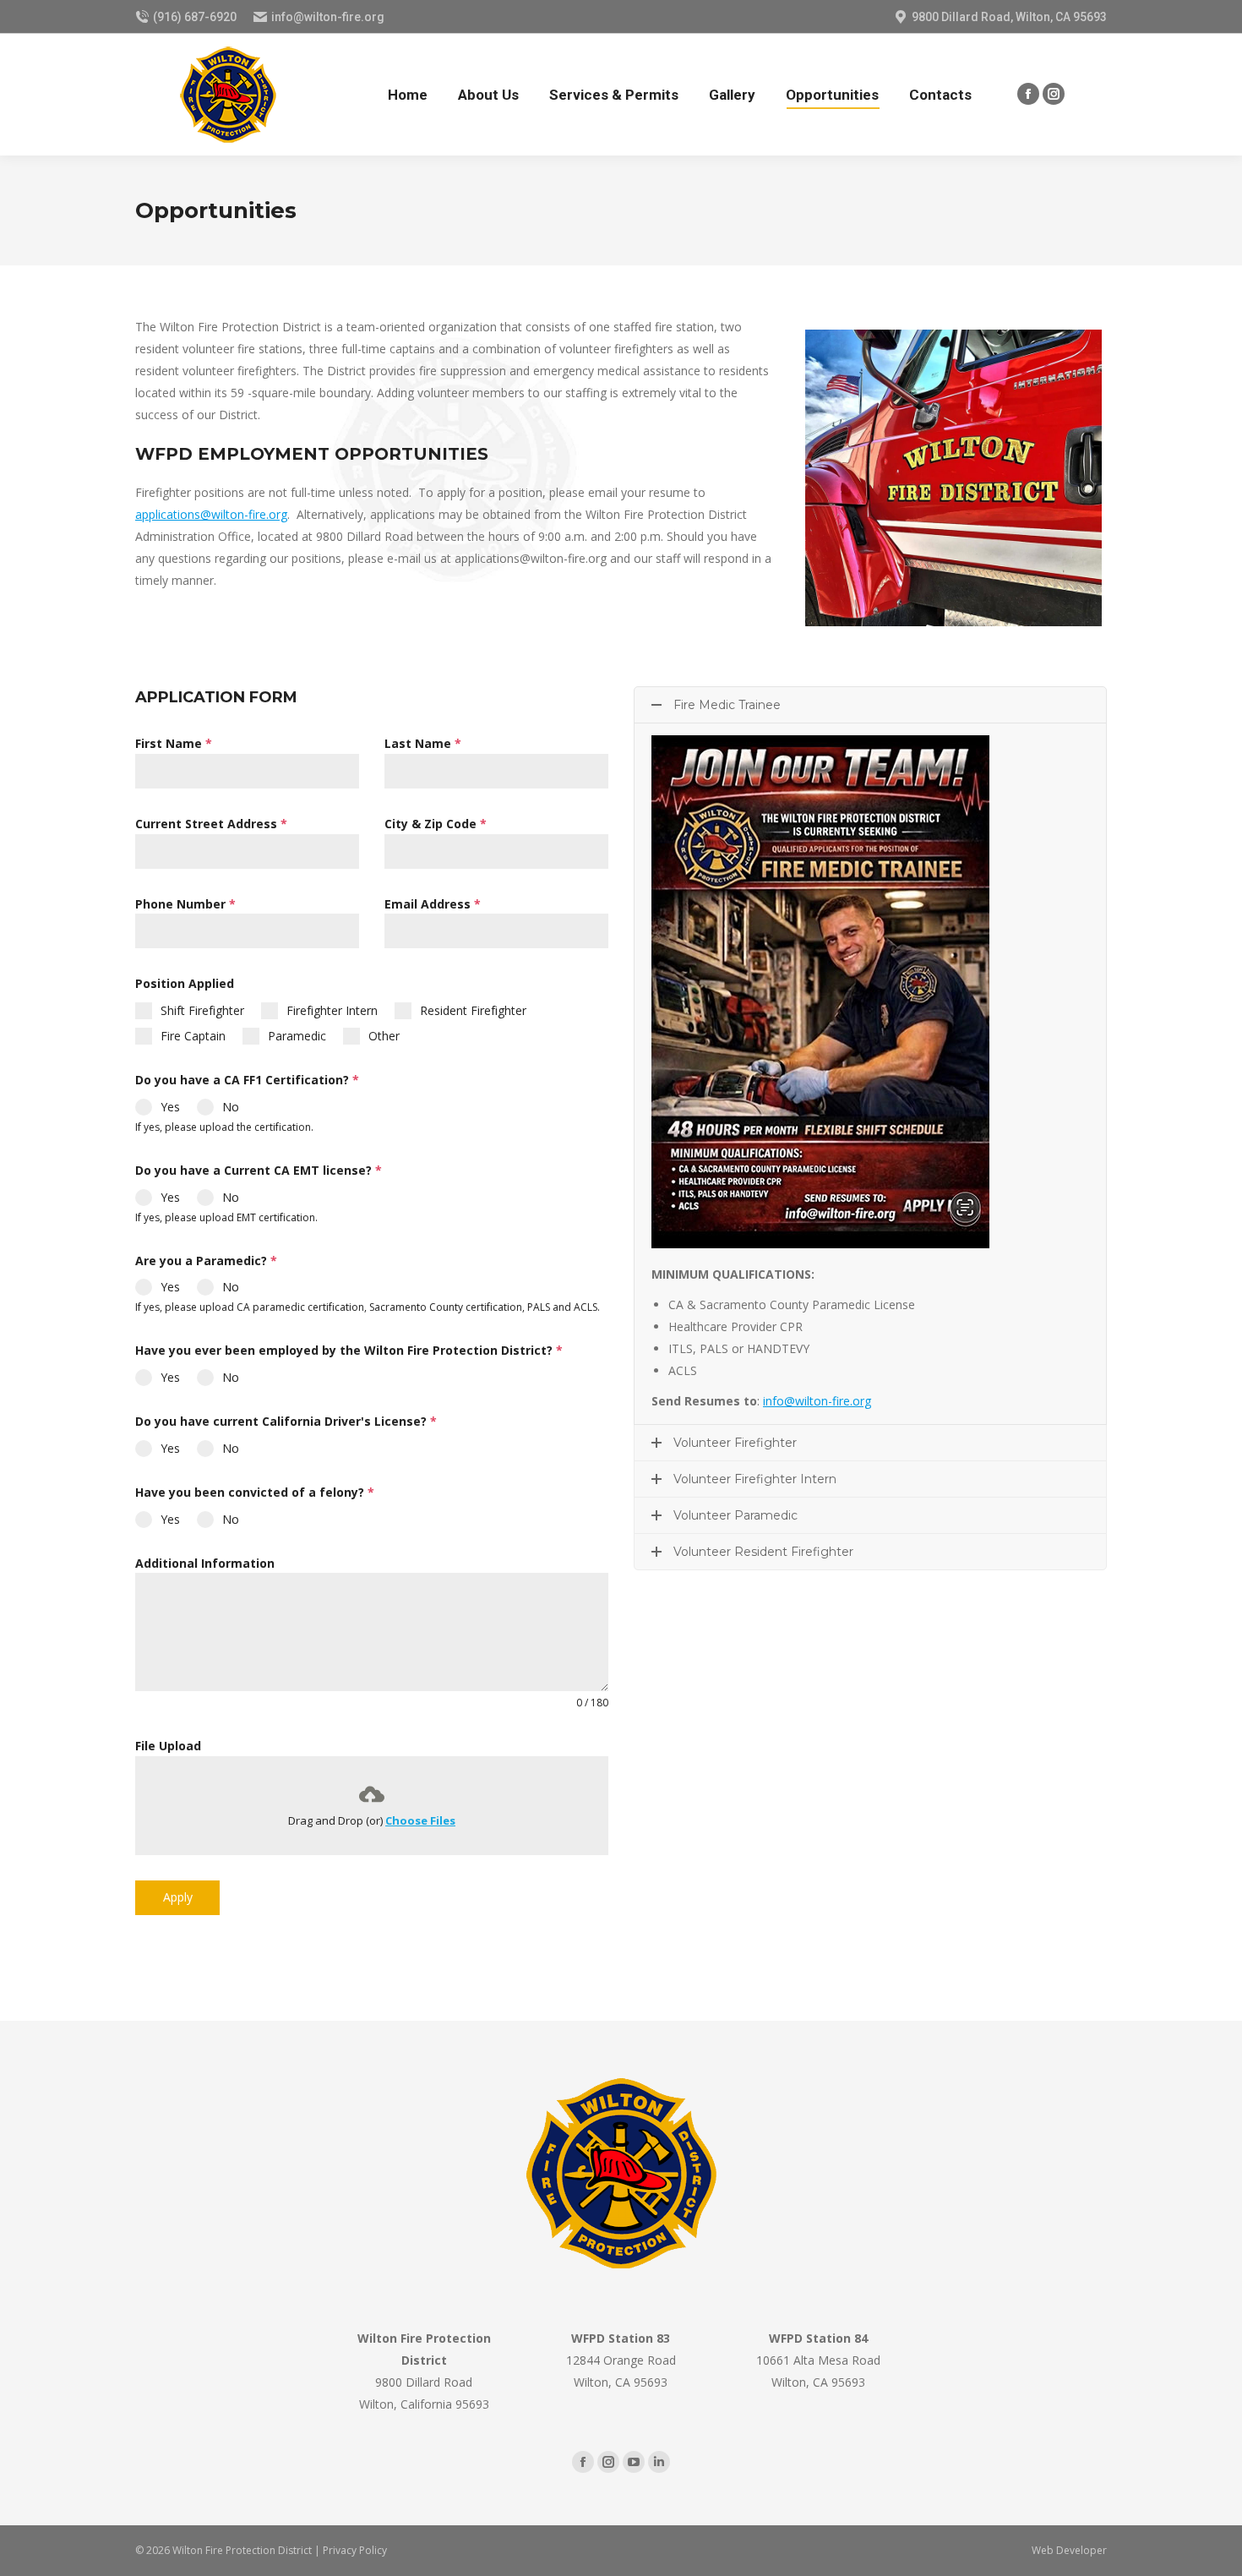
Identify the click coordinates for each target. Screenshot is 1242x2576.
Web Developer (1069, 2550)
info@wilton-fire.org (817, 1401)
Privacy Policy (355, 2550)
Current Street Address (211, 824)
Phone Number (185, 904)
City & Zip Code (436, 824)
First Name (174, 743)
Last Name (423, 743)
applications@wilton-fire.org (211, 514)
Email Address (433, 904)
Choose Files (420, 1820)
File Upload (168, 1746)
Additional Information (205, 1563)
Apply (178, 1897)
